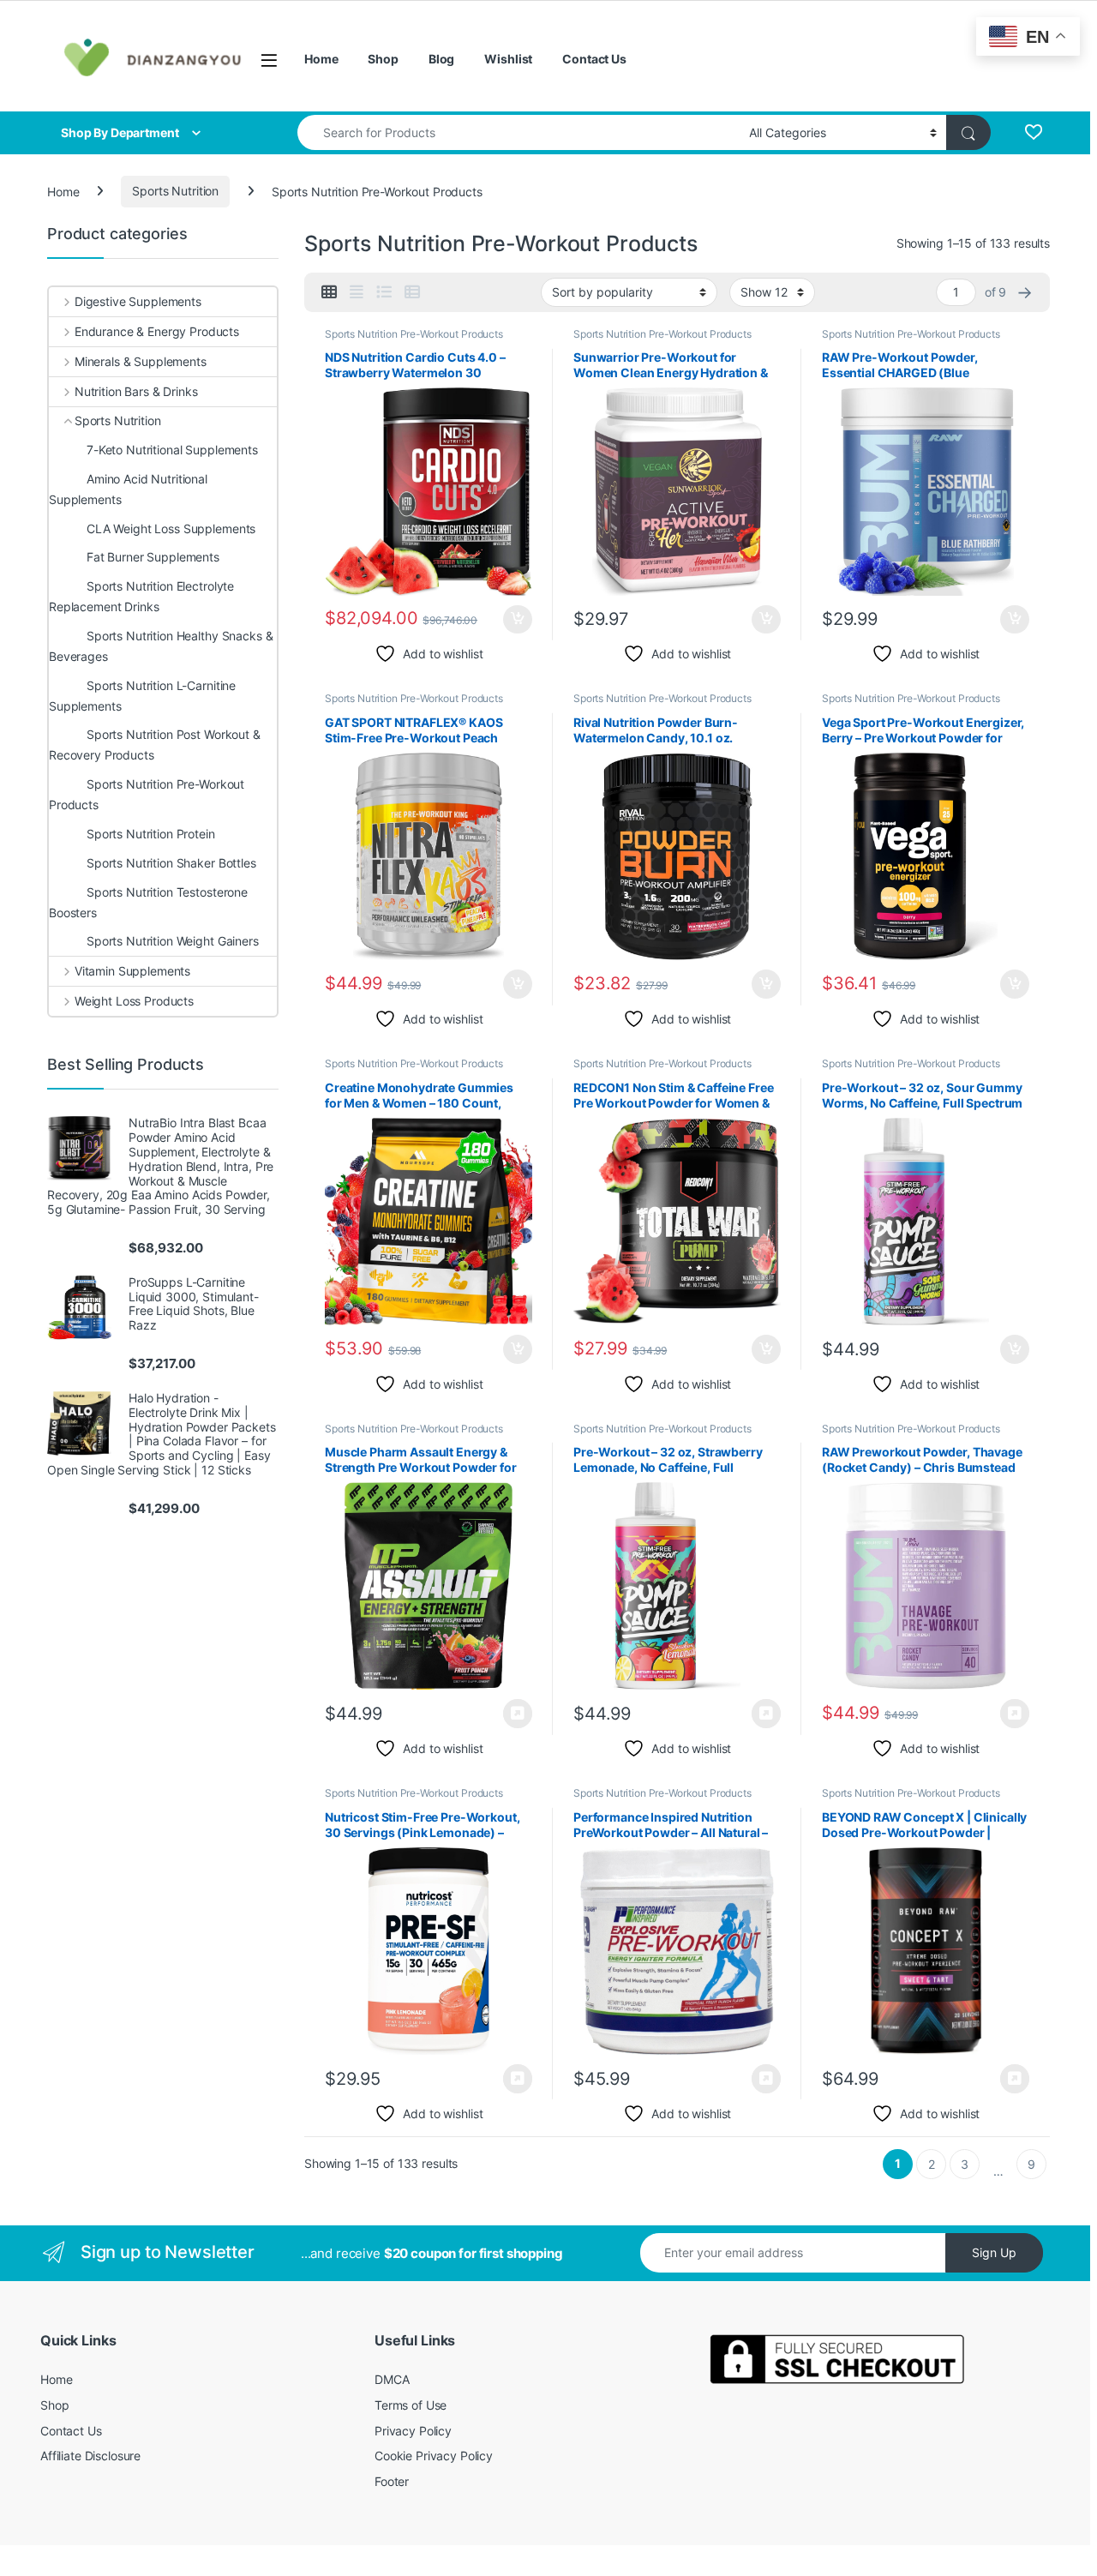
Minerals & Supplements (141, 361)
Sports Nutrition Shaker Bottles (171, 863)
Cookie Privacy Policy (434, 2456)
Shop (383, 59)
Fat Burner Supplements (153, 557)
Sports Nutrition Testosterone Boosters (148, 902)
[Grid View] (329, 292)
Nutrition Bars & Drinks (136, 391)
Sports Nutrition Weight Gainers (173, 941)
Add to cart (518, 620)
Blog (441, 59)
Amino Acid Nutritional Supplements (128, 489)
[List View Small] (412, 292)
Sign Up (994, 2252)
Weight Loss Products (134, 1001)
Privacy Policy (413, 2431)
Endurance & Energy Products (157, 331)
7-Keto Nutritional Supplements (172, 450)
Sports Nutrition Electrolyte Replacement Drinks (141, 596)
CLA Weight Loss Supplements (171, 528)
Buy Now (518, 1714)
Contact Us (594, 59)
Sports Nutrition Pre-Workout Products (414, 334)
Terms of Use (411, 2405)
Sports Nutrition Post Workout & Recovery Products (155, 745)
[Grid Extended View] (357, 292)
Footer (392, 2481)
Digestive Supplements (138, 301)
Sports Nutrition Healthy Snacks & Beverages (161, 646)
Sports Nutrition (175, 191)
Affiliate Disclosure (90, 2456)
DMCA (392, 2379)
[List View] (384, 292)
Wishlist (508, 59)
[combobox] (519, 132)
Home (321, 59)
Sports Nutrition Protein (151, 834)
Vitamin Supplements (132, 971)
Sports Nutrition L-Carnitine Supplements (142, 696)
